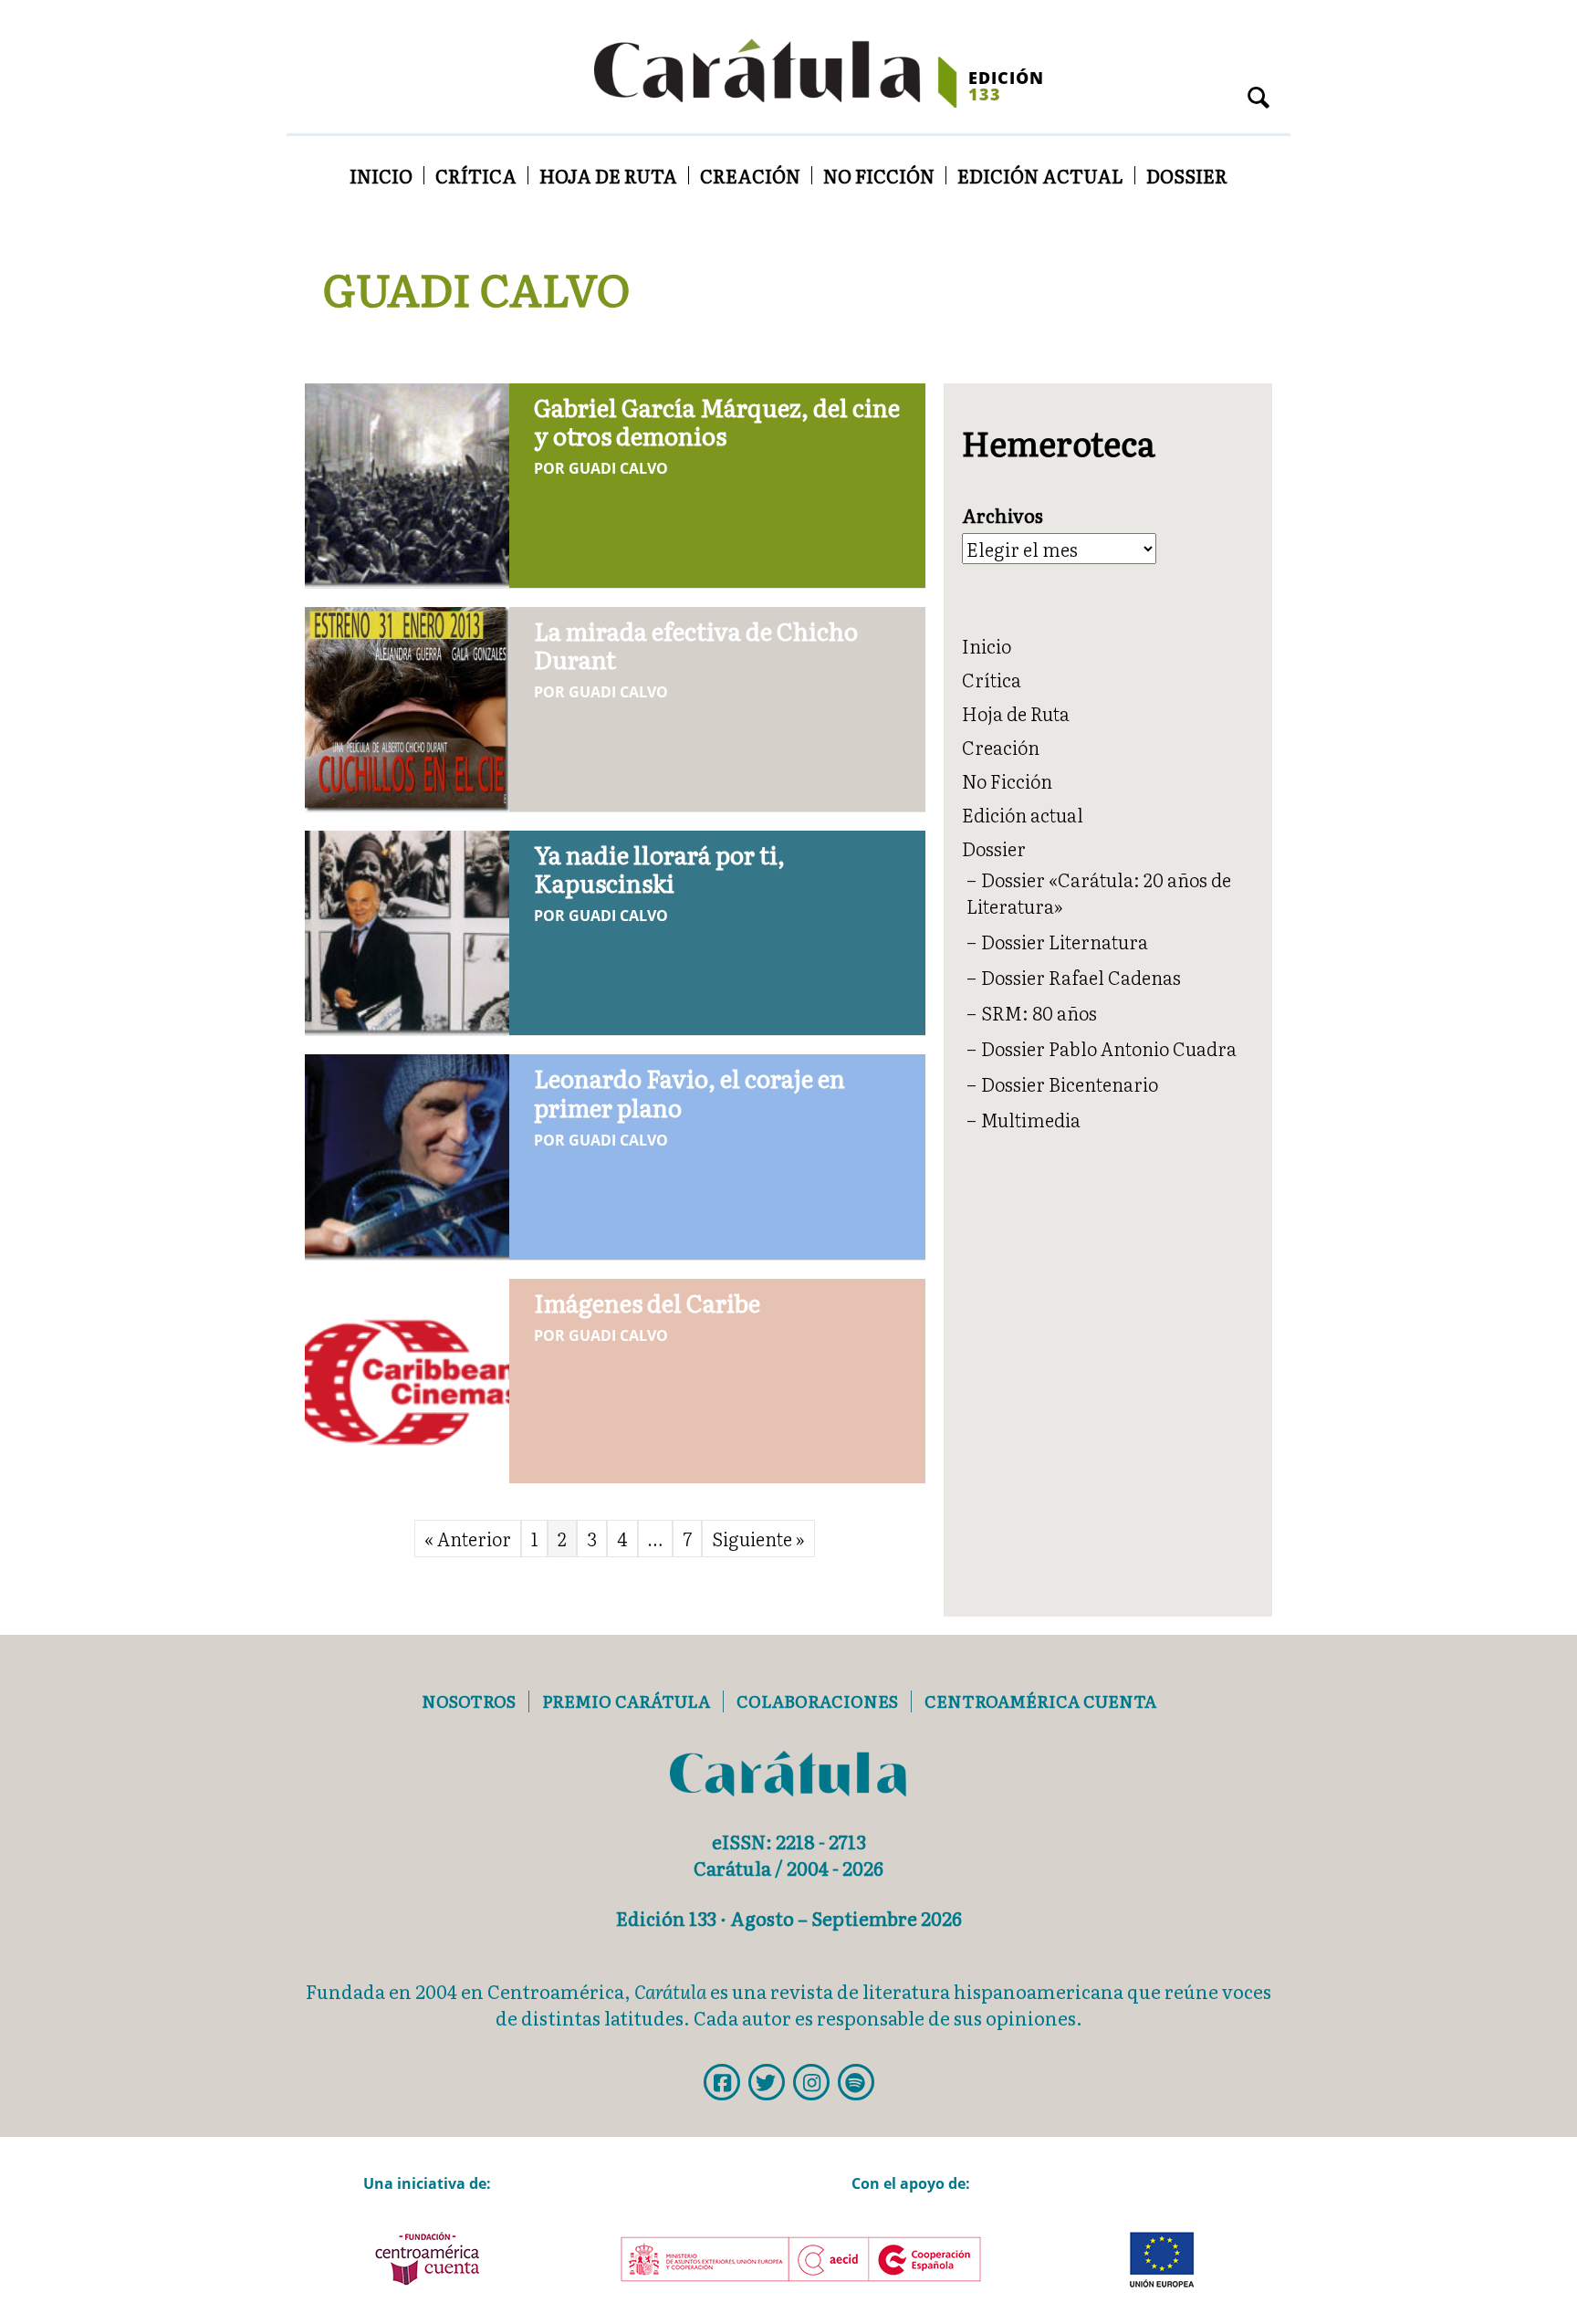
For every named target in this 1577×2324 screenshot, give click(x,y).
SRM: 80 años (1039, 1012)
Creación (750, 175)
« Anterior (468, 1538)
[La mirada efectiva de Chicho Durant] (407, 706)
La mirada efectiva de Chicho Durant (696, 644)
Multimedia (1031, 1119)
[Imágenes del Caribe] (407, 1377)
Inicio (381, 175)
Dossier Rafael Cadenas (1081, 977)
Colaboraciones (817, 1701)
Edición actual (1040, 175)
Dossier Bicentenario (1070, 1083)
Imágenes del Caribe (647, 1302)
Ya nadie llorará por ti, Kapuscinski (659, 868)
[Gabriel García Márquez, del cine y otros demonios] (407, 482)
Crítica (476, 175)
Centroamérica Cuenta (1040, 1701)
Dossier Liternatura (1065, 941)
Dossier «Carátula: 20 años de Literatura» (1099, 892)
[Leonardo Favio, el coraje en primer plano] (407, 1154)
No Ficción (879, 175)
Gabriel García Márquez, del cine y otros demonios (717, 421)
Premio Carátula (626, 1701)
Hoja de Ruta (608, 175)
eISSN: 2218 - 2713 (789, 1841)
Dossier (1187, 175)
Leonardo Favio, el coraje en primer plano (689, 1092)
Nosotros (469, 1701)
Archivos (1003, 515)
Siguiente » (758, 1538)
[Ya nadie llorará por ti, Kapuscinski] (407, 929)
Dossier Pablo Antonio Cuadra (1109, 1048)
